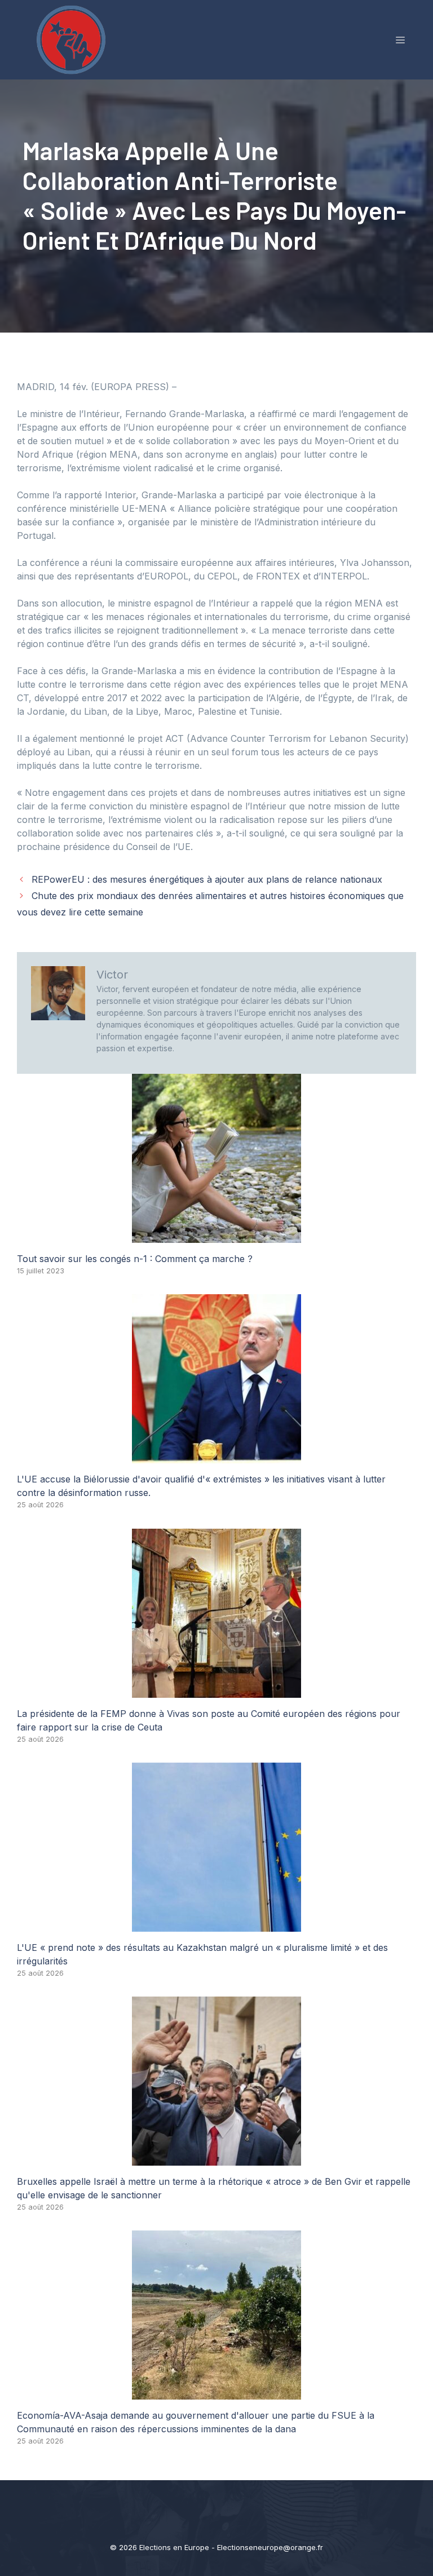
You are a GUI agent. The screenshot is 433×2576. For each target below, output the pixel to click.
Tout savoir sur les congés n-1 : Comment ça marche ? (135, 1259)
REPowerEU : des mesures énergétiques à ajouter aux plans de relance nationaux (207, 879)
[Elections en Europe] (73, 39)
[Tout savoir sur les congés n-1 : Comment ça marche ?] (216, 1236)
